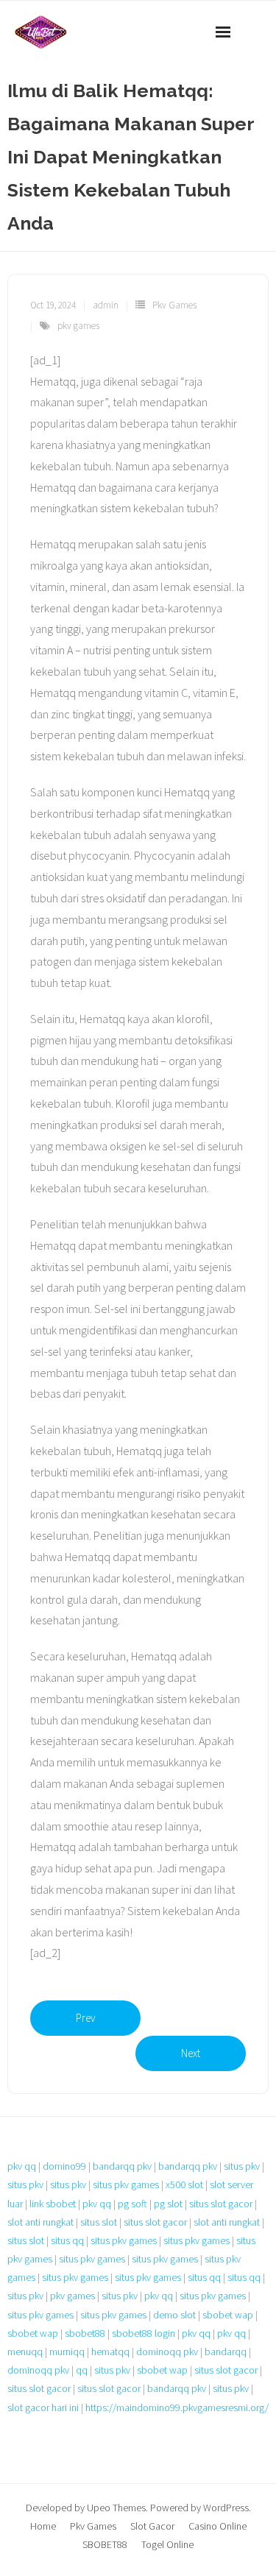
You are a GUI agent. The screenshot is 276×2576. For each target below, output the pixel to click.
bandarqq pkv (122, 2166)
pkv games (78, 326)
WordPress (226, 2508)
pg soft (132, 2204)
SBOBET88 (105, 2544)
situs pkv (242, 2166)
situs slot (99, 2222)
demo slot (174, 2315)
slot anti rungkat (40, 2222)
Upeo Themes (116, 2508)
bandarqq (226, 2352)
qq (82, 2370)
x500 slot (184, 2184)
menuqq (25, 2352)
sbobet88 (85, 2333)
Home (43, 2526)
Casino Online (217, 2526)
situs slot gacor (221, 2204)
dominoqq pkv (167, 2352)
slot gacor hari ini (43, 2407)
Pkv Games (174, 305)
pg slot (168, 2204)
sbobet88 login (144, 2333)
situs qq (67, 2240)
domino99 (64, 2166)
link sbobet (53, 2204)
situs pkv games (126, 2184)
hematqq (110, 2352)
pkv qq (22, 2166)
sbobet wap (228, 2315)
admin (106, 305)
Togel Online (167, 2544)
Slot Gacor (152, 2526)
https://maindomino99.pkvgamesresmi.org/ (177, 2407)
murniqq (67, 2352)
